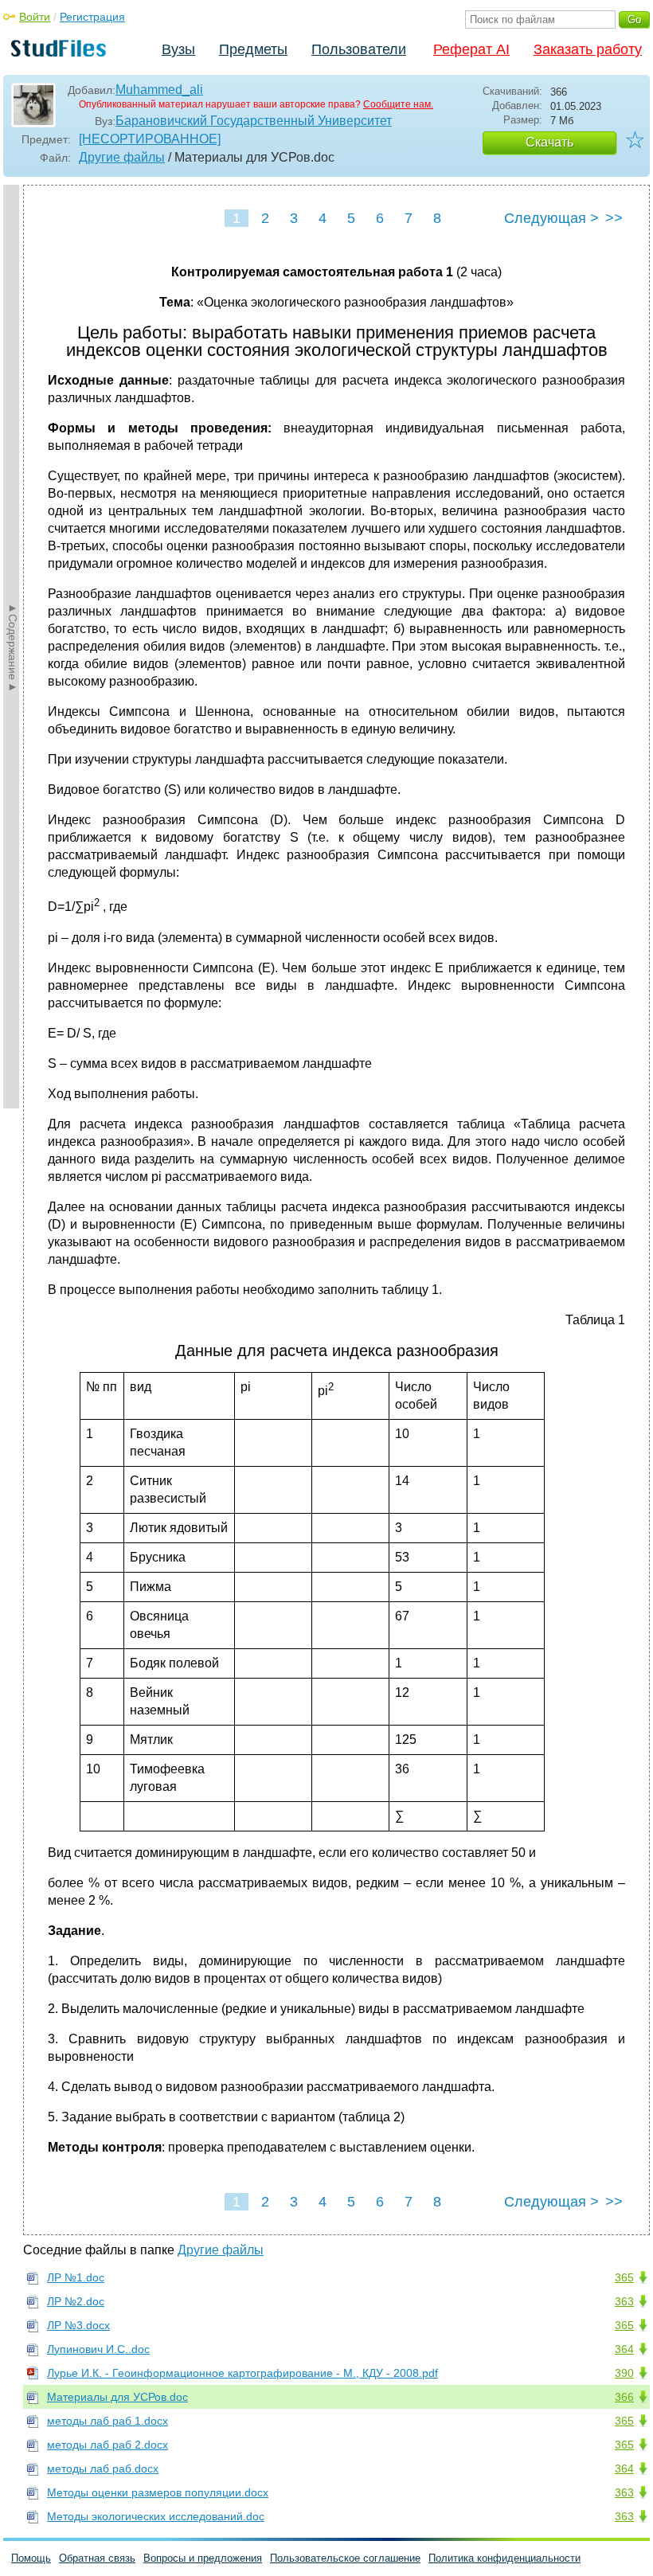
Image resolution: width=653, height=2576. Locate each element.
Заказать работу (588, 49)
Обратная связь (97, 2558)
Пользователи (359, 49)
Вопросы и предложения (203, 2558)
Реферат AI (471, 49)
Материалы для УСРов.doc (117, 2397)
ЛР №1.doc (76, 2277)
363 (624, 2301)
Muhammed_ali (159, 90)
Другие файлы (122, 157)
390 (624, 2373)
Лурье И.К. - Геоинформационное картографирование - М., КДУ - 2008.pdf (242, 2373)
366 (624, 2397)
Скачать (549, 142)
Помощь (31, 2558)
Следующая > (551, 218)
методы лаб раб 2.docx (108, 2445)
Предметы (253, 49)
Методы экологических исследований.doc (156, 2516)
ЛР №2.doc (76, 2301)
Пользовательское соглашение (345, 2558)
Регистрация (92, 17)
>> (614, 218)
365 (624, 2277)
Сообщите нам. (398, 104)
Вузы (178, 49)
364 (624, 2349)
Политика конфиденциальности (504, 2558)
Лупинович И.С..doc (98, 2349)
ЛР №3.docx (78, 2325)
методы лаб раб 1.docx (108, 2421)
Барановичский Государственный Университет (254, 121)
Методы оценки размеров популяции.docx (158, 2492)
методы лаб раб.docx (103, 2469)
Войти (35, 17)
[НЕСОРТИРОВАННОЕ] (150, 139)
